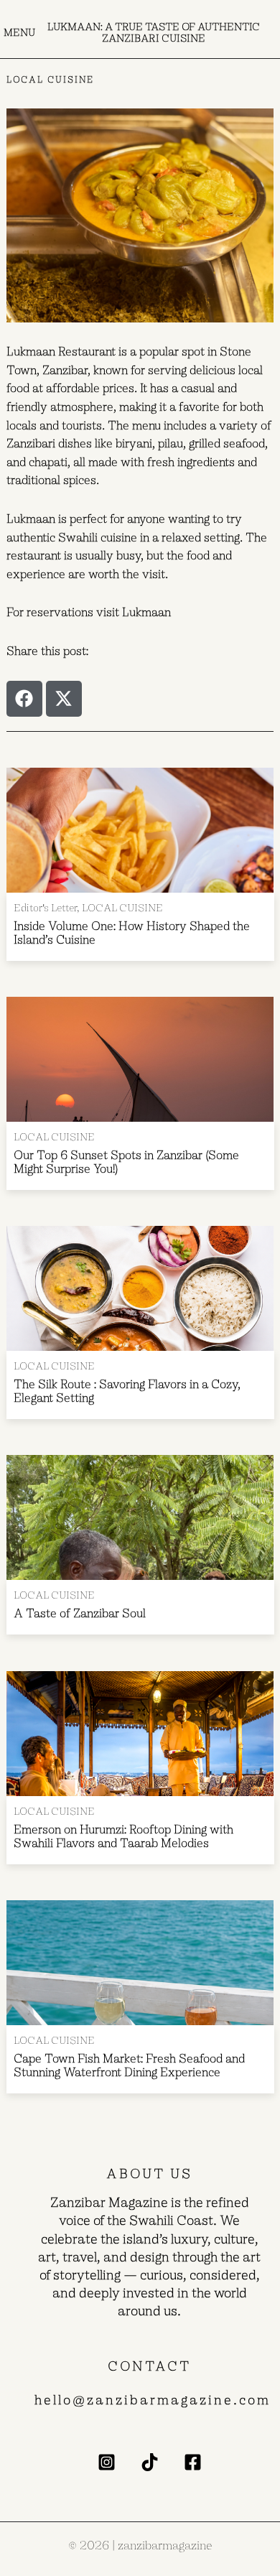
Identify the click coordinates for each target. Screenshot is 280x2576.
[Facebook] (193, 2462)
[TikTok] (150, 2462)
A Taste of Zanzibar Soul (81, 1614)
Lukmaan (146, 612)
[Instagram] (107, 2462)
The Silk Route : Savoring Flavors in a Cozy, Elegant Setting (127, 1391)
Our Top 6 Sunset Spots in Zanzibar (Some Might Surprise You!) (126, 1162)
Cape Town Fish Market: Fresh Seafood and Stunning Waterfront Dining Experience (129, 2065)
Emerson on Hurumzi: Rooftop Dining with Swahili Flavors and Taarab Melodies (123, 1836)
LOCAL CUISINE (51, 80)
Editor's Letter (45, 908)
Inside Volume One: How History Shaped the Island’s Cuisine (132, 933)
